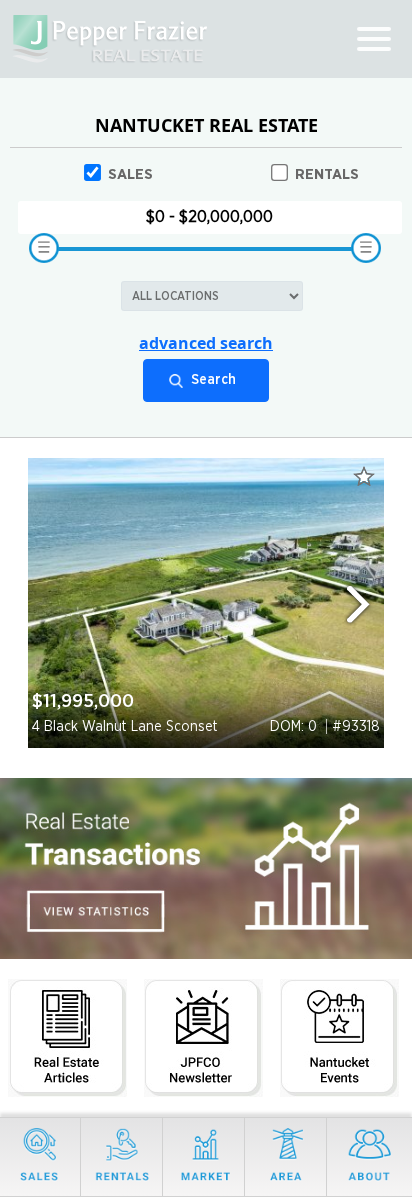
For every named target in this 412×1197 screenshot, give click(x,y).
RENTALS (327, 174)
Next (367, 603)
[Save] (364, 476)
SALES (130, 174)
